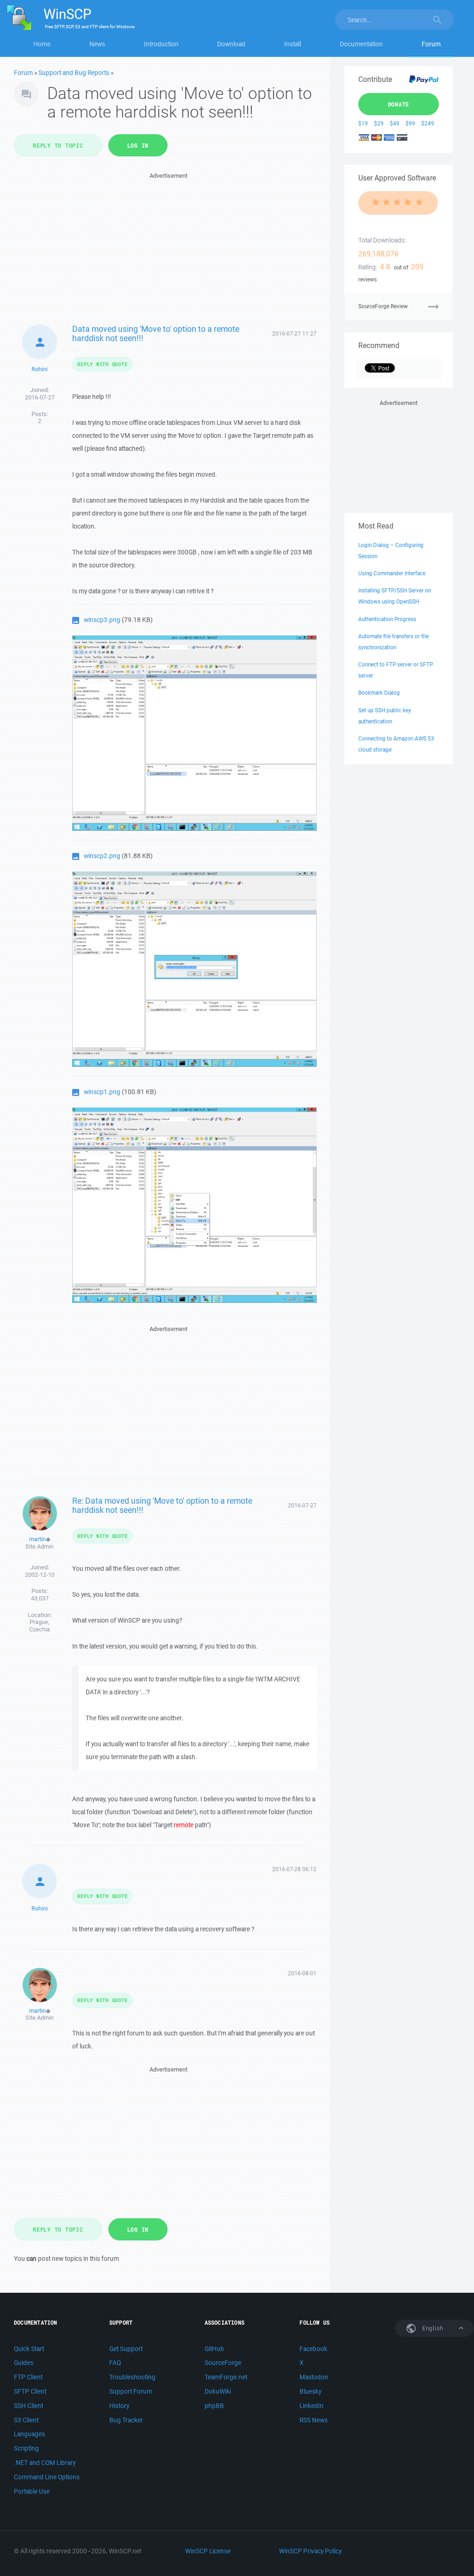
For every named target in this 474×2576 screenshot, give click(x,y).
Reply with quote (102, 364)
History (119, 2406)
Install (293, 44)
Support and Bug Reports (74, 73)
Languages (29, 2434)
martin (37, 1539)
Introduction (161, 44)
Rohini (40, 369)
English (432, 2328)
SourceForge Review (383, 306)
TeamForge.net (226, 2377)
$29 (379, 123)
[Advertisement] (169, 246)
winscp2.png (102, 856)
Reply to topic (58, 145)
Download (231, 44)
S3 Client (26, 2420)
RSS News (314, 2420)
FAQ (115, 2363)
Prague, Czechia (40, 1626)
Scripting (26, 2448)
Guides (24, 2363)
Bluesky (310, 2391)
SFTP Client (30, 2391)
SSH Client (28, 2406)
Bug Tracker (126, 2420)
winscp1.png (102, 1092)
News (97, 44)
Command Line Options (47, 2477)
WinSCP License (208, 2551)
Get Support (126, 2349)
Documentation (361, 44)
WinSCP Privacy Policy (310, 2551)
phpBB (214, 2406)
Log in (138, 145)
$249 (428, 123)
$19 (363, 123)
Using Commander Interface (392, 573)
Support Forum (131, 2391)
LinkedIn (312, 2406)
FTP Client (28, 2377)
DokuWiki (218, 2391)
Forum (431, 44)
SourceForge (223, 2363)
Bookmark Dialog (379, 693)
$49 (395, 123)
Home (42, 44)
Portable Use (32, 2491)
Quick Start (29, 2349)
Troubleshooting (132, 2377)
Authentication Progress (387, 619)
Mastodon (314, 2377)
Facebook (313, 2349)
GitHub (214, 2349)
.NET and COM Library (45, 2463)
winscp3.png (102, 620)
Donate (399, 104)
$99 (410, 123)
